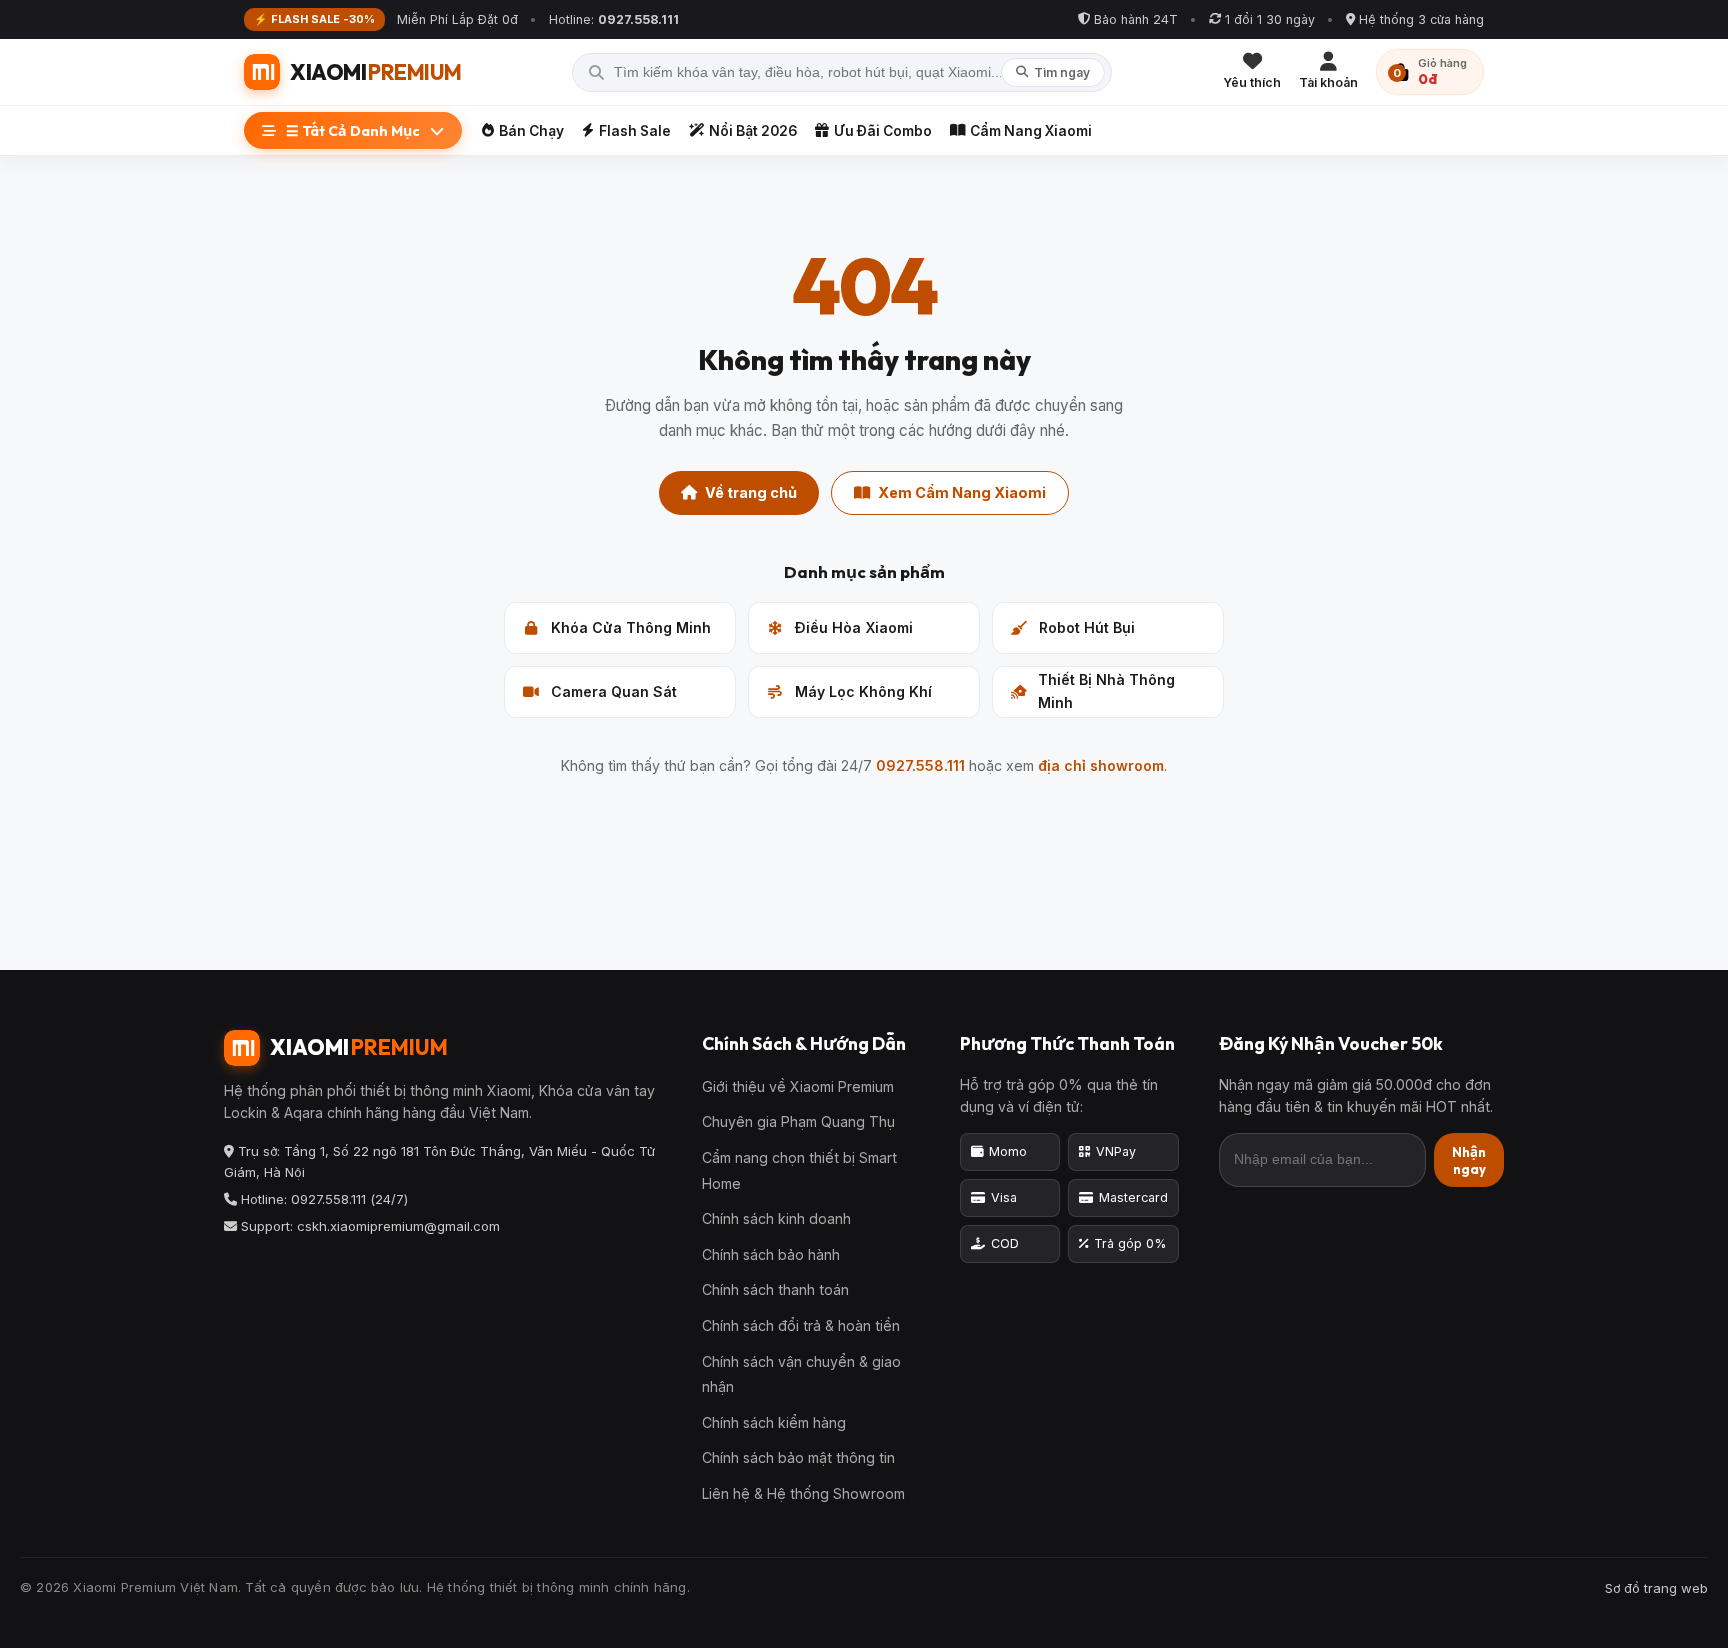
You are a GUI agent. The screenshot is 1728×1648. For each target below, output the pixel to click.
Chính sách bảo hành (771, 1254)
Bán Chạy (531, 131)
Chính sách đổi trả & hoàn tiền (801, 1325)
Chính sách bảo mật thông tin (798, 1457)
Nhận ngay (1469, 1160)
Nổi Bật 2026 (753, 131)
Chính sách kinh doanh (776, 1218)
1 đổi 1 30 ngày (1270, 19)
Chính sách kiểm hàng (774, 1422)
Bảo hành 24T (1136, 19)
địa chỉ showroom (1101, 765)
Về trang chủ (751, 492)
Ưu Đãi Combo (883, 131)
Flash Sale (635, 131)
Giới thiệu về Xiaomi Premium (798, 1086)
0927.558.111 (920, 765)
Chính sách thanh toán (775, 1289)
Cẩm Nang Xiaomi (1031, 131)
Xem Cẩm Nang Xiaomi (962, 492)
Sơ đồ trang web (1656, 1588)
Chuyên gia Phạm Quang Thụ (798, 1121)
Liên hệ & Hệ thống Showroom (803, 1493)
